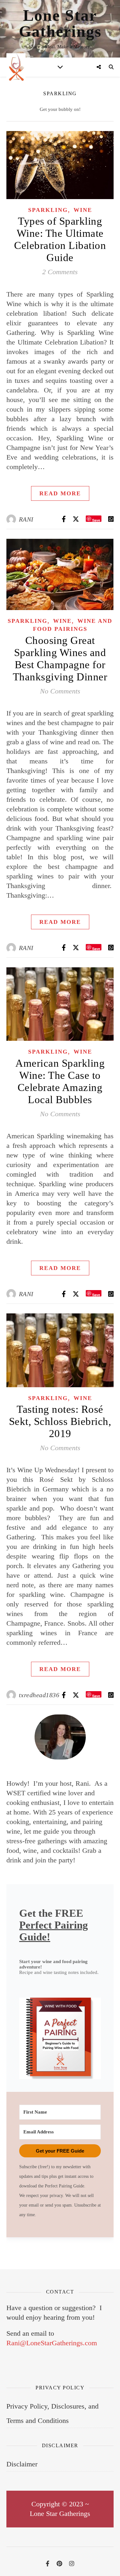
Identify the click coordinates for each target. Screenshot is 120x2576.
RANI (26, 519)
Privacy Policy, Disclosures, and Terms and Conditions (52, 2413)
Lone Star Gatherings (60, 23)
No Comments (60, 691)
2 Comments (60, 272)
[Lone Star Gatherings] (16, 67)
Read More (60, 493)
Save (96, 520)
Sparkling (48, 210)
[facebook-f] (48, 2564)
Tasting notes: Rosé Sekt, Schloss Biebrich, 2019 (60, 1421)
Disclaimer (22, 2464)
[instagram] (72, 2564)
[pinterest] (60, 2564)
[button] (60, 2038)
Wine (83, 210)
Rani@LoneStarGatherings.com (52, 2343)
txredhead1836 (39, 1695)
